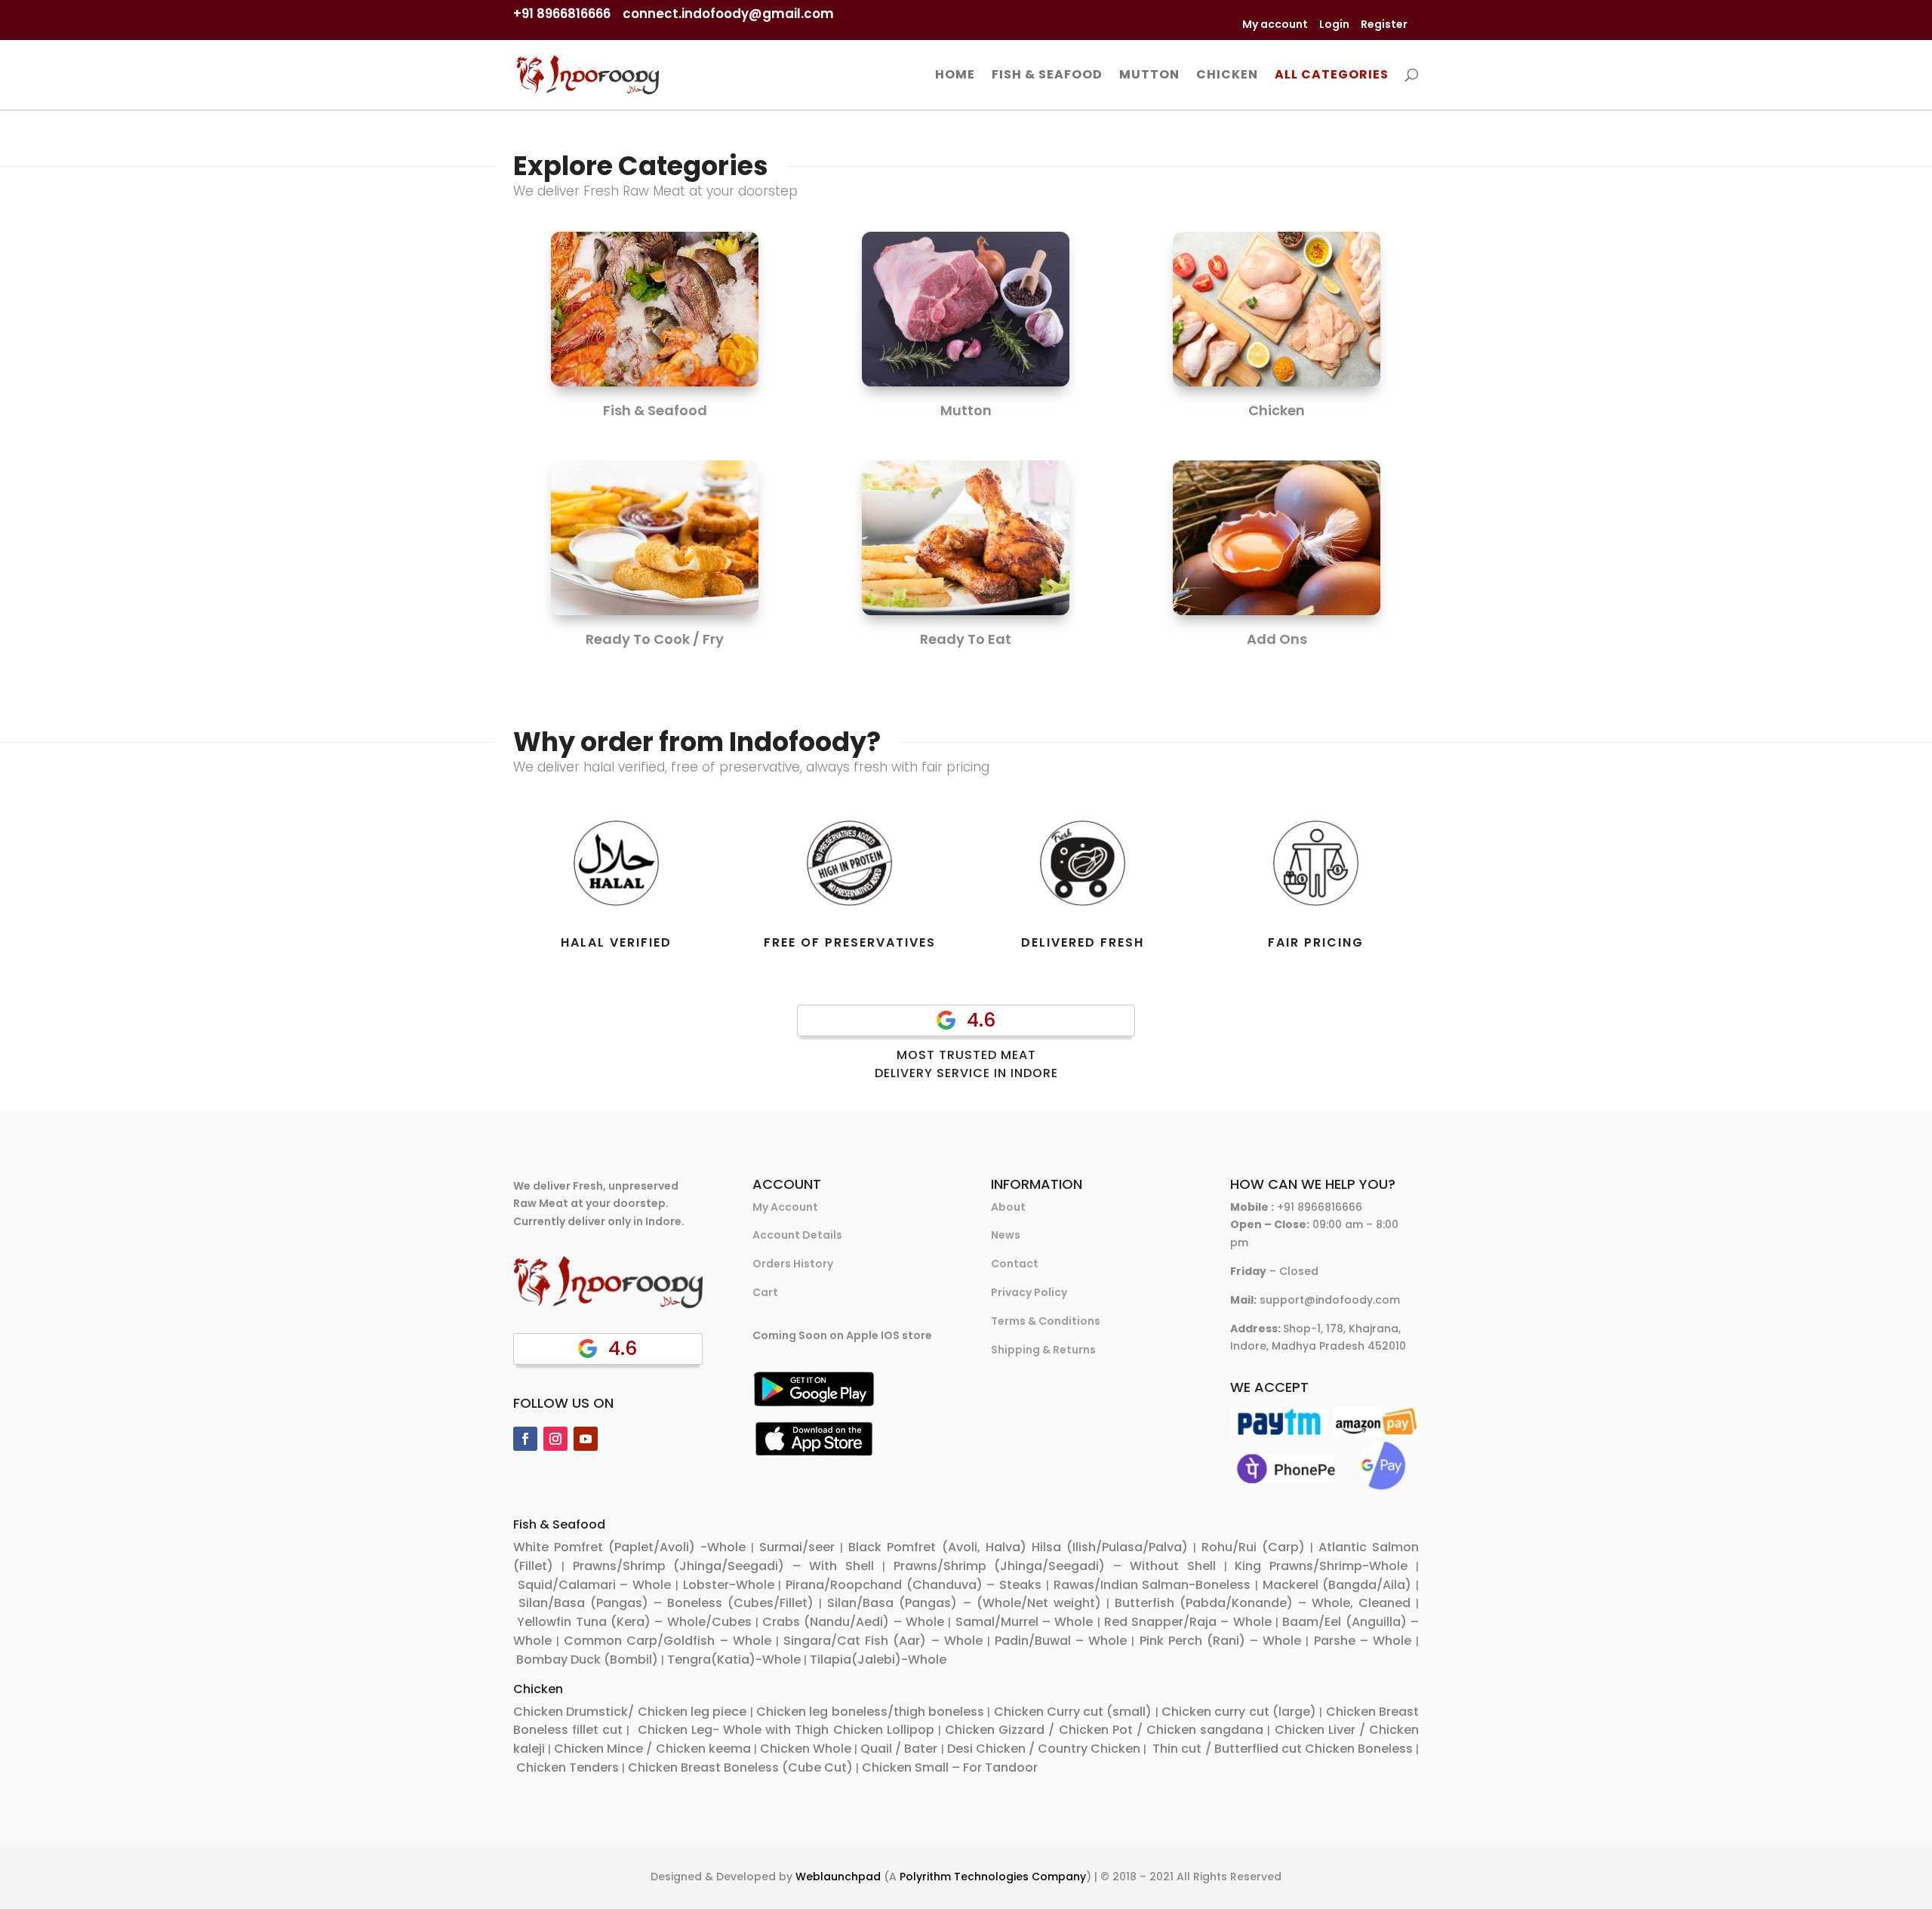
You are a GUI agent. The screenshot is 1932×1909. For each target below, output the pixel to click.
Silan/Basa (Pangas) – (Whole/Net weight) (964, 1603)
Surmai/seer (797, 1547)
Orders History (793, 1264)
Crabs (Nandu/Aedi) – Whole (853, 1622)
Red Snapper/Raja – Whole (1188, 1622)
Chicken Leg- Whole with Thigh (732, 1730)
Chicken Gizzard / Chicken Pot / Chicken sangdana (1104, 1730)
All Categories (1332, 76)
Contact (1015, 1264)
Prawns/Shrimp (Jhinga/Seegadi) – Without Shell (1055, 1566)
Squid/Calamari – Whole (594, 1585)
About (1008, 1207)
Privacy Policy (1029, 1292)
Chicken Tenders (568, 1767)
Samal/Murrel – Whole (1024, 1622)
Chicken (1227, 76)
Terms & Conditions (1046, 1321)
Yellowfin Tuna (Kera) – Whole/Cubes (634, 1622)
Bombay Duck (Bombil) (587, 1660)
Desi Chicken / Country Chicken (1044, 1749)
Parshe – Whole (1363, 1641)
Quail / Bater (899, 1749)
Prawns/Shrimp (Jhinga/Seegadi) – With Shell (723, 1566)
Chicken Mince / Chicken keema (652, 1749)
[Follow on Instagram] (555, 1439)
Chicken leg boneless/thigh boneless (870, 1712)
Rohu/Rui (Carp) (1253, 1547)
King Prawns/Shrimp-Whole (1321, 1566)
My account (1275, 24)
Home (955, 76)
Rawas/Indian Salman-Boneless (1152, 1585)
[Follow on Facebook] (525, 1439)
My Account (785, 1207)
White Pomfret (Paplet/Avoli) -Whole (629, 1547)
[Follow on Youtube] (586, 1439)
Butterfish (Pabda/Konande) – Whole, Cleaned (1263, 1603)
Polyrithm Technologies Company (993, 1877)
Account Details (797, 1235)
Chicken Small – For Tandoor (950, 1767)
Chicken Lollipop (884, 1730)
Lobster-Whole (729, 1585)
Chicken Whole (806, 1749)
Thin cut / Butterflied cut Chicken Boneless (1283, 1749)
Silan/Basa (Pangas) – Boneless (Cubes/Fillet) (666, 1603)
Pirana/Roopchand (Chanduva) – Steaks (914, 1585)
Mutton (1149, 76)
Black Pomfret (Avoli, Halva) (937, 1547)
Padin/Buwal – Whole (1061, 1641)
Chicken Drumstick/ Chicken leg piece (630, 1712)
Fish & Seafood (1047, 76)
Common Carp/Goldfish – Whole (667, 1641)
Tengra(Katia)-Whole (734, 1660)
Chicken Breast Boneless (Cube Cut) (740, 1767)
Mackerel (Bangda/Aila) (1337, 1585)
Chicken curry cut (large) (1239, 1712)
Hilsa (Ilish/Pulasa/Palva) (1110, 1547)
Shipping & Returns (1043, 1350)
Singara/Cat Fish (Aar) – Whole (883, 1641)
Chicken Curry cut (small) (1073, 1712)
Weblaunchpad (838, 1877)
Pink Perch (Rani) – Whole (1221, 1641)
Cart (765, 1292)
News (1006, 1235)
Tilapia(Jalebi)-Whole (878, 1660)
